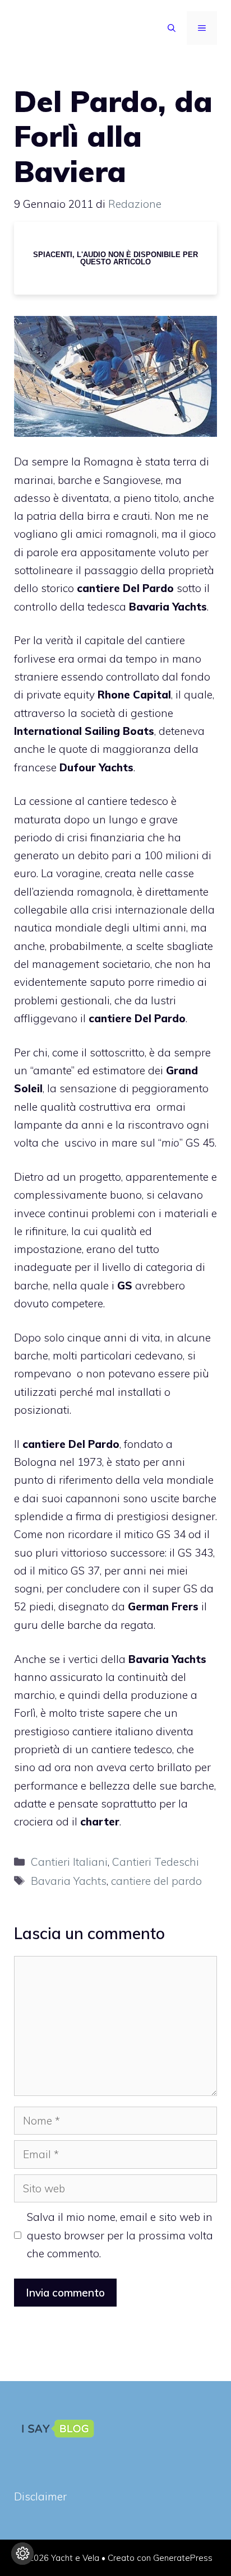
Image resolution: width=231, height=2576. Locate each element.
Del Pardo (148, 588)
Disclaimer (40, 2496)
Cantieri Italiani (69, 1862)
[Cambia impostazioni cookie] (22, 2554)
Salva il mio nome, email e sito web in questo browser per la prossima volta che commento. (120, 2235)
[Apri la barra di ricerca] (172, 28)
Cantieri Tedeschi (156, 1862)
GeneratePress (183, 2558)
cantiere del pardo (156, 1881)
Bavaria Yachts (69, 1881)
